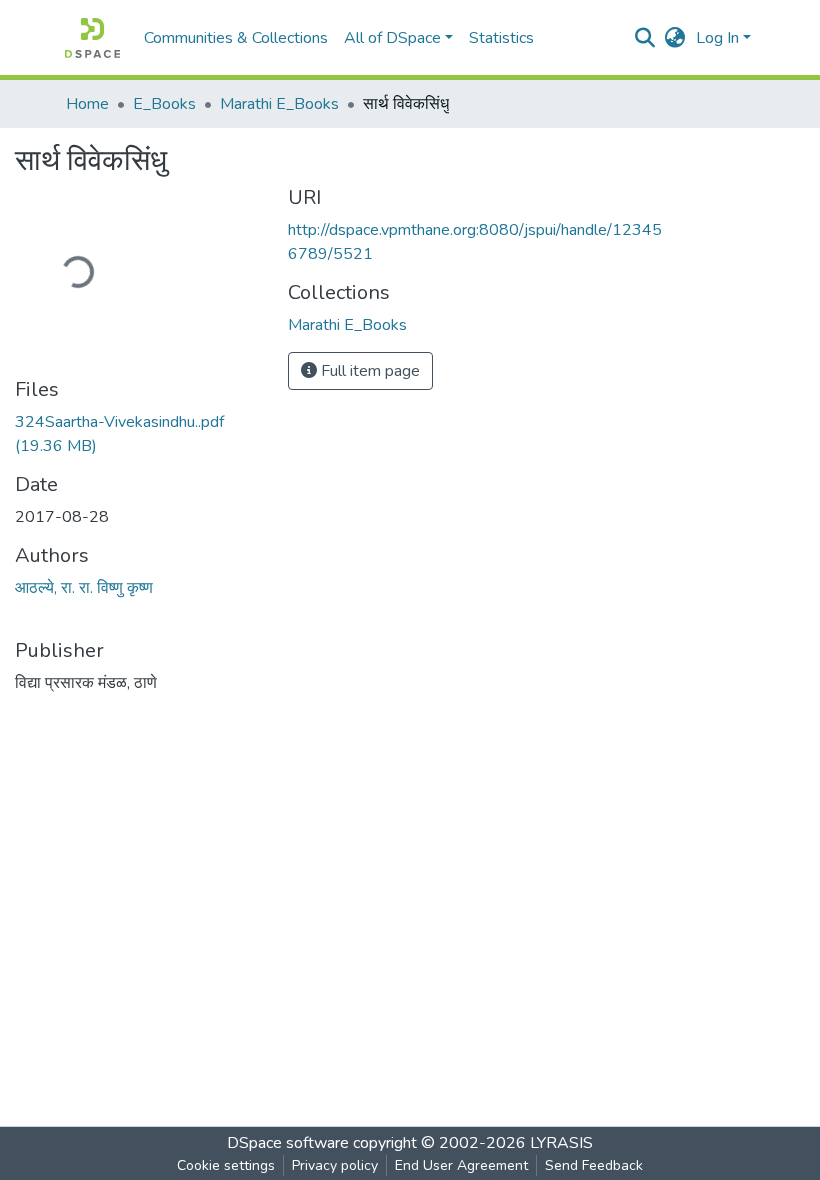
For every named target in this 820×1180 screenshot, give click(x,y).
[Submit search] (645, 38)
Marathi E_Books (279, 104)
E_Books (164, 104)
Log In (717, 38)
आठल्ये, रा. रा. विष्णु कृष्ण (84, 588)
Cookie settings (226, 1165)
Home (87, 104)
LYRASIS (561, 1143)
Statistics (501, 38)
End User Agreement (461, 1165)
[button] (675, 38)
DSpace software (288, 1143)
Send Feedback (594, 1165)
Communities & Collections (236, 38)
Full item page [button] (368, 371)
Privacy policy (335, 1165)
